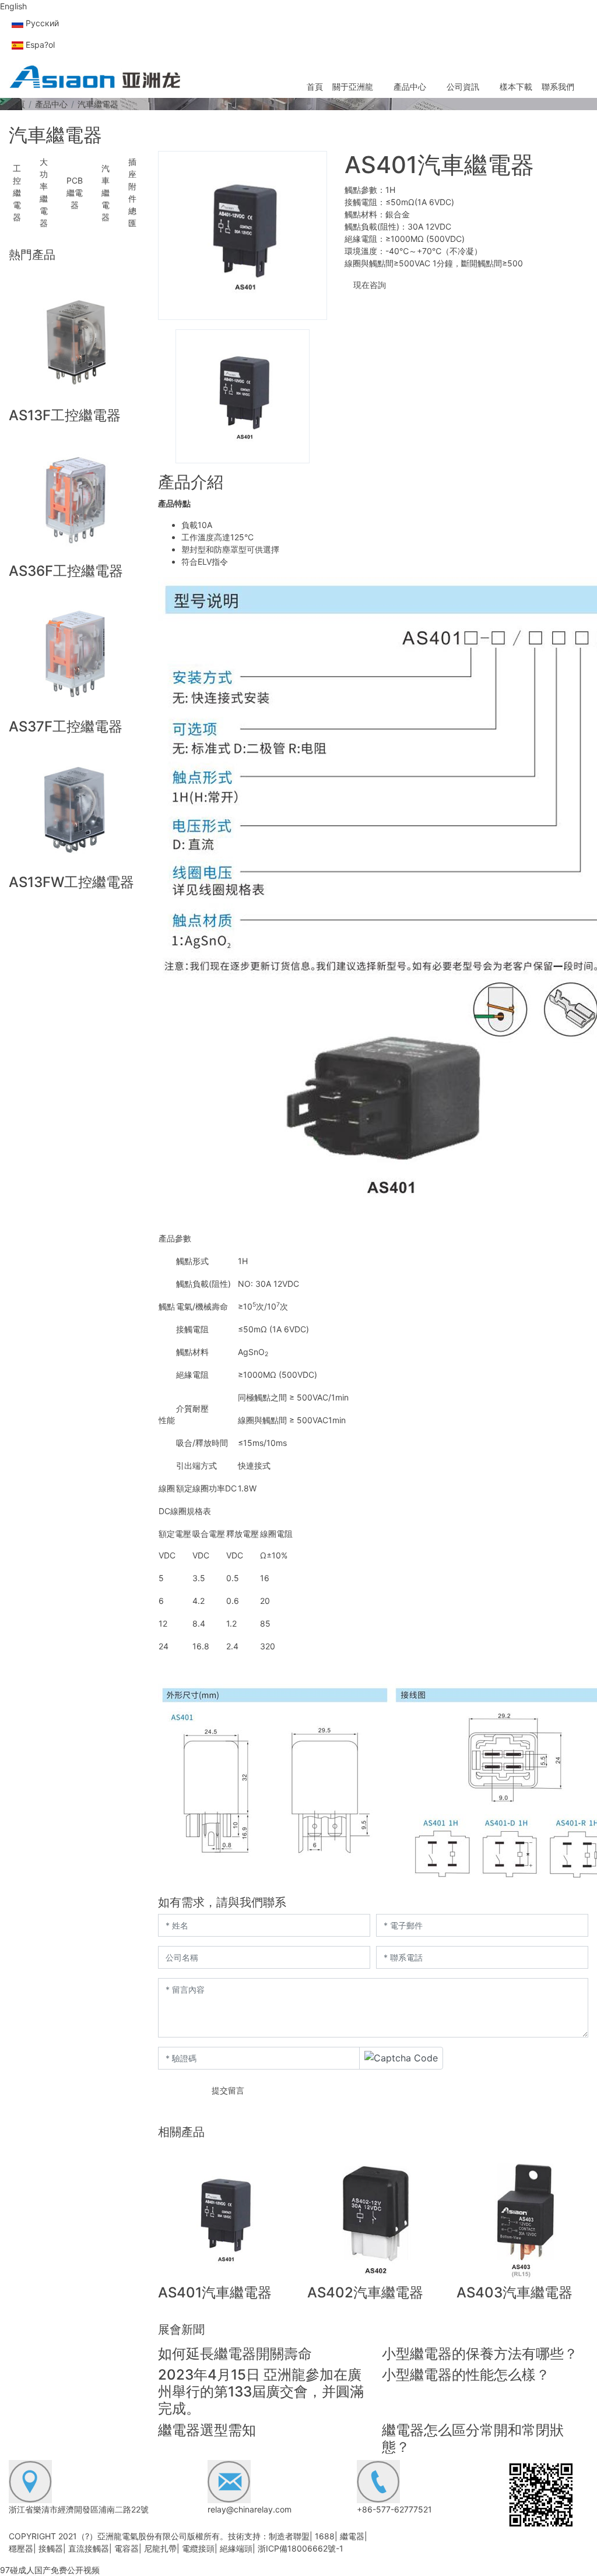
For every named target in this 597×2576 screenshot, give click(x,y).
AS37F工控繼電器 (66, 726)
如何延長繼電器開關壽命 (235, 2354)
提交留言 (228, 2090)
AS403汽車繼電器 (515, 2292)
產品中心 (410, 87)
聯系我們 (558, 87)
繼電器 (352, 2536)
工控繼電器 (17, 193)
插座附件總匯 (132, 192)
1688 (325, 2536)
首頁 (315, 87)
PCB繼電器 (75, 193)
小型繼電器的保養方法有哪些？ (480, 2354)
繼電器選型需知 (207, 2430)
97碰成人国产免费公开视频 (50, 2570)
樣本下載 (516, 87)
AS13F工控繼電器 (65, 415)
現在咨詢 (368, 285)
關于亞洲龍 (353, 87)
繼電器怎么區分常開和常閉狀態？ (473, 2438)
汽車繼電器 (106, 193)
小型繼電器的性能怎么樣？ (466, 2375)
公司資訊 (463, 87)
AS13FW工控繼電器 (71, 882)
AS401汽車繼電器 (215, 2292)
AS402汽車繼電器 (365, 2292)
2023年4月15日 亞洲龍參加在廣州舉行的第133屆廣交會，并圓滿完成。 (261, 2392)
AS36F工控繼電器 (66, 571)
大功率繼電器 (44, 192)
